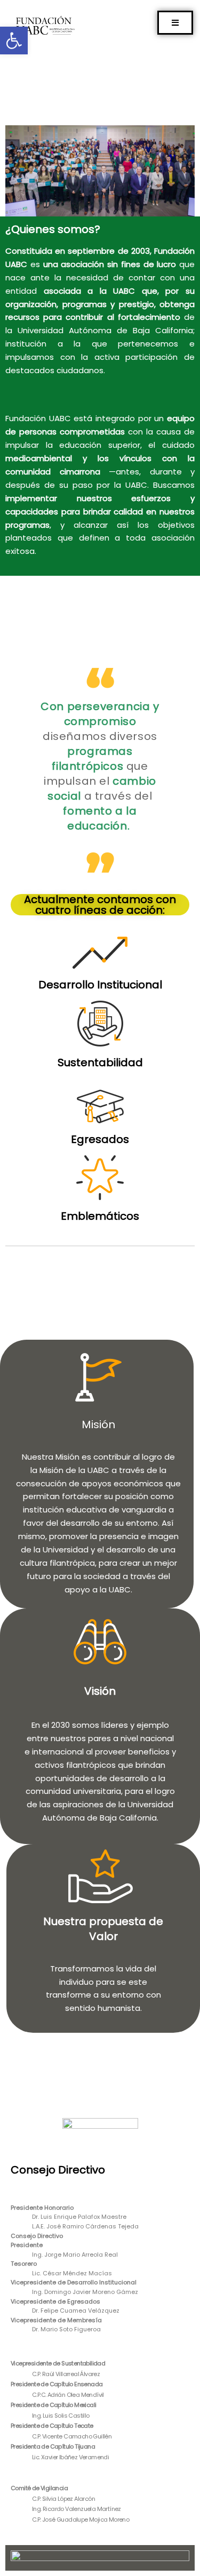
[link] (14, 41)
